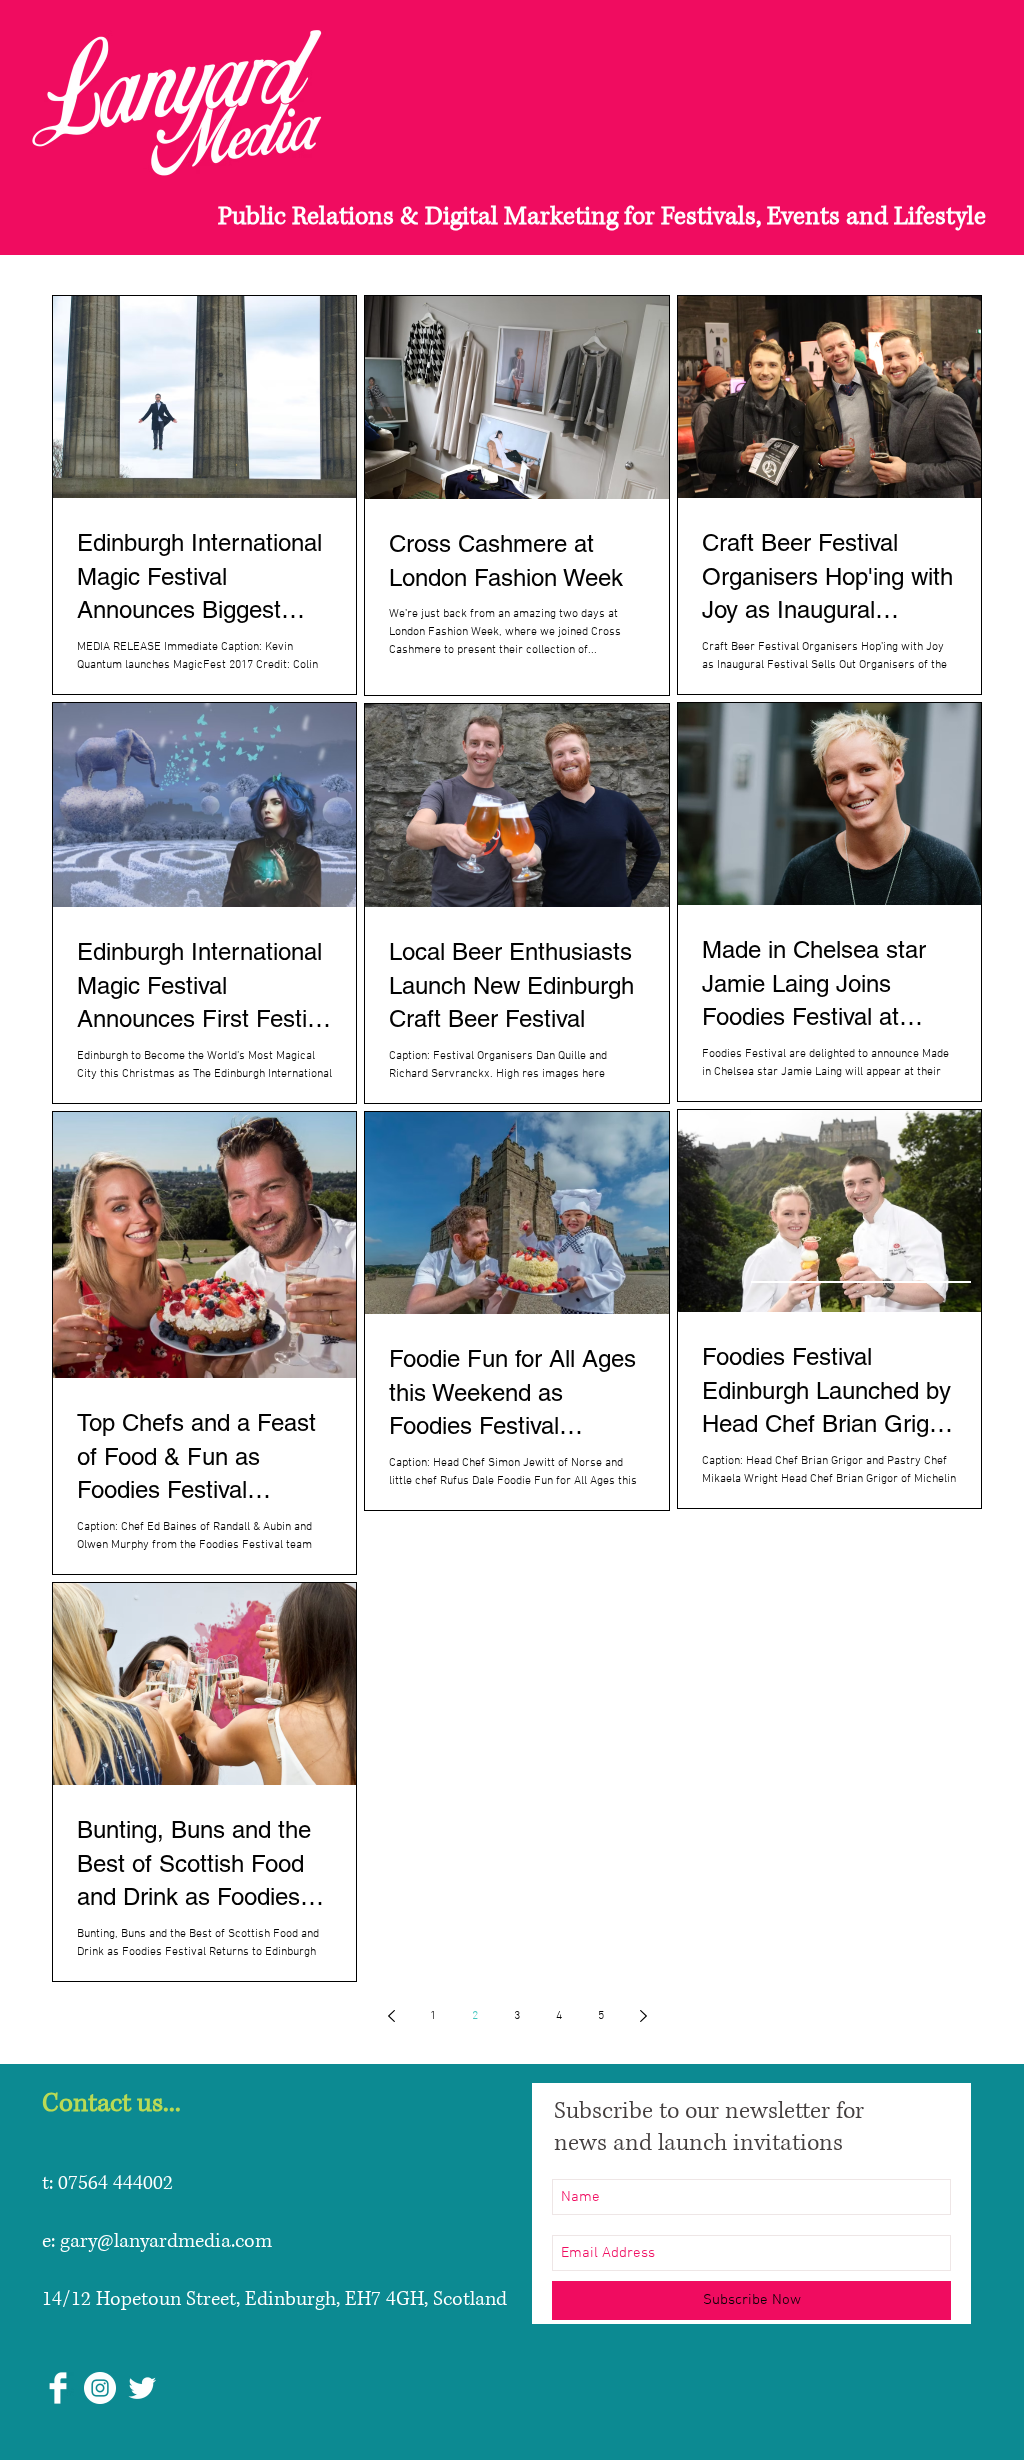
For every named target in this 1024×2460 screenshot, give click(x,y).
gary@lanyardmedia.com (166, 2241)
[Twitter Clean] (142, 2388)
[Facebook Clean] (58, 2388)
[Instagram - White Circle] (100, 2388)
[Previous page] (391, 2016)
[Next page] (643, 2016)
